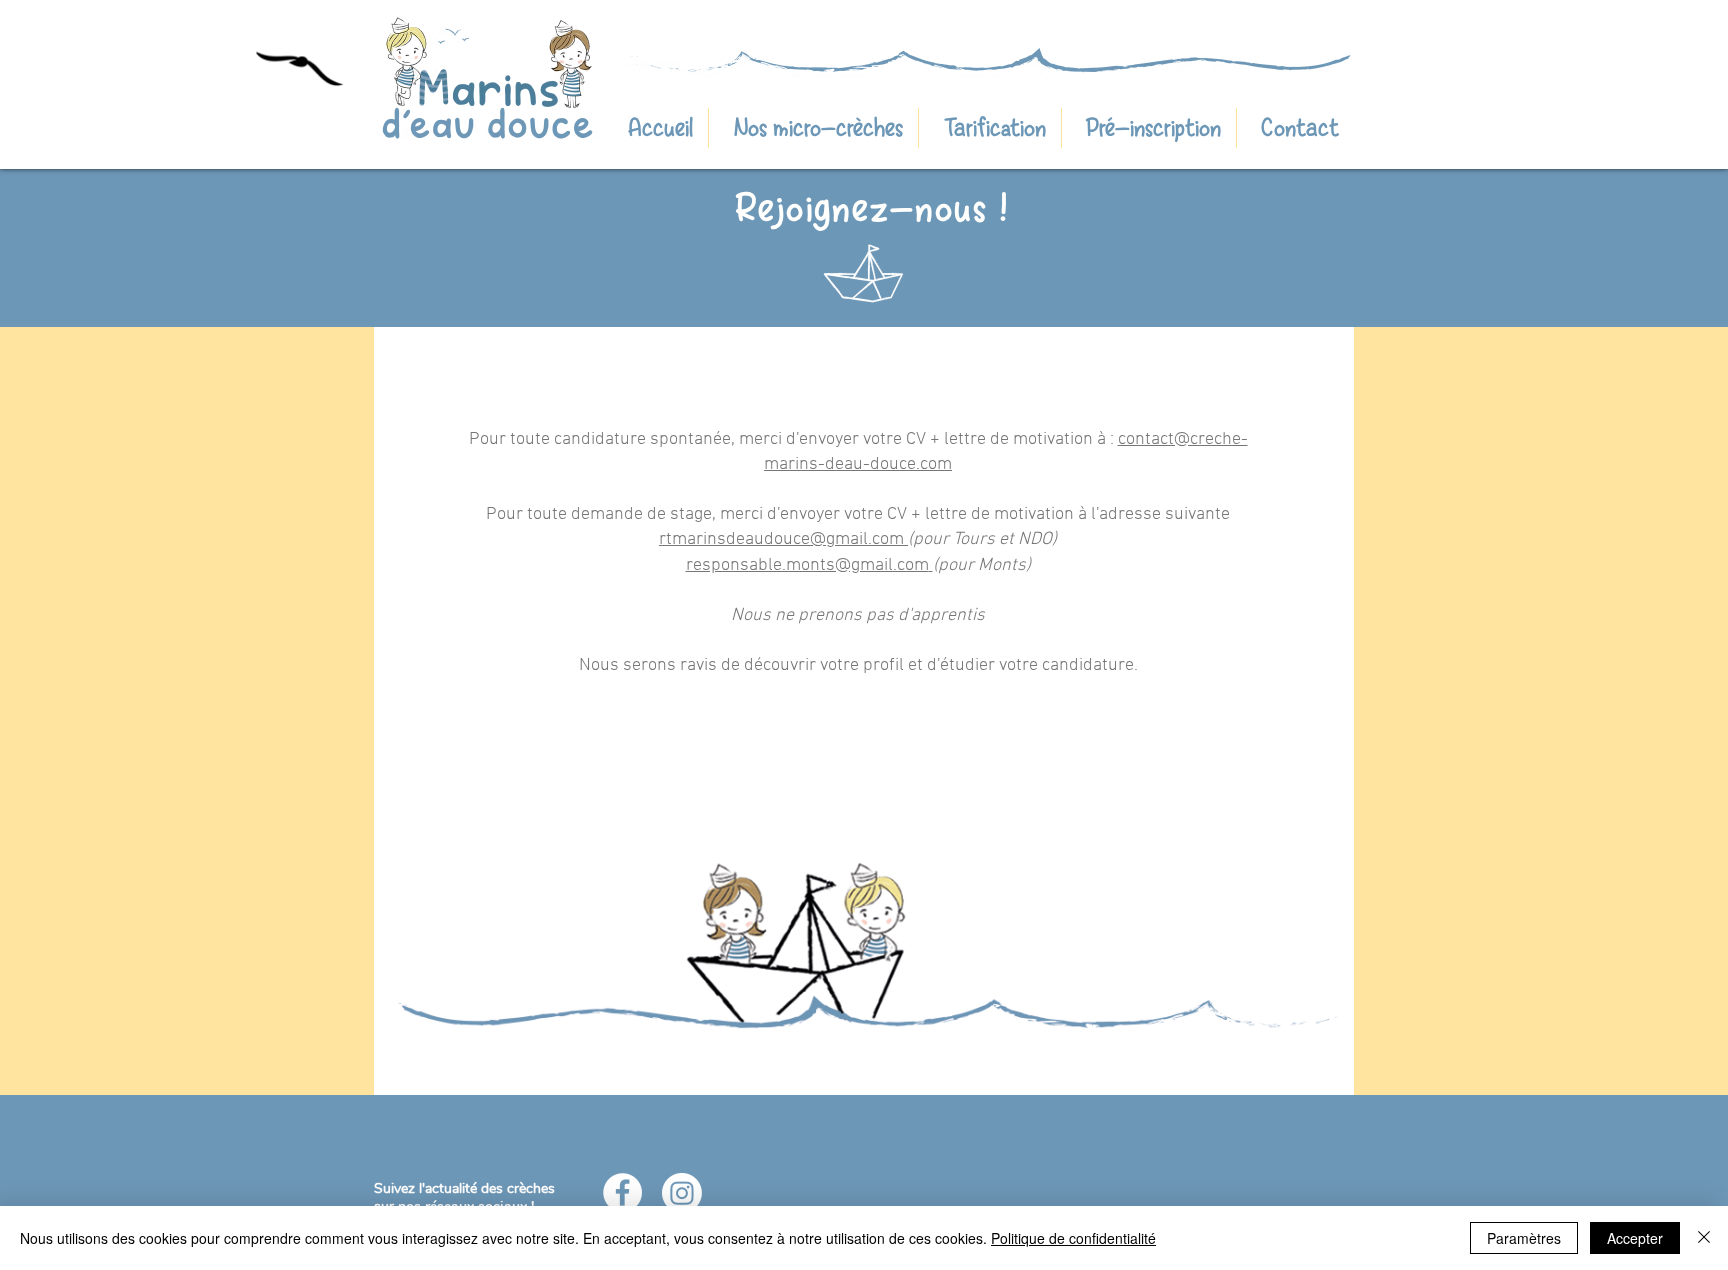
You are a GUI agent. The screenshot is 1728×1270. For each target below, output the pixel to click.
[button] (1295, 128)
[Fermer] (1704, 1238)
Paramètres (1524, 1238)
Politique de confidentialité (1073, 1238)
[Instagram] (682, 1193)
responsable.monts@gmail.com (807, 565)
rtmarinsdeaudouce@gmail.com (781, 539)
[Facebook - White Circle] (622, 1192)
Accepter (1635, 1238)
